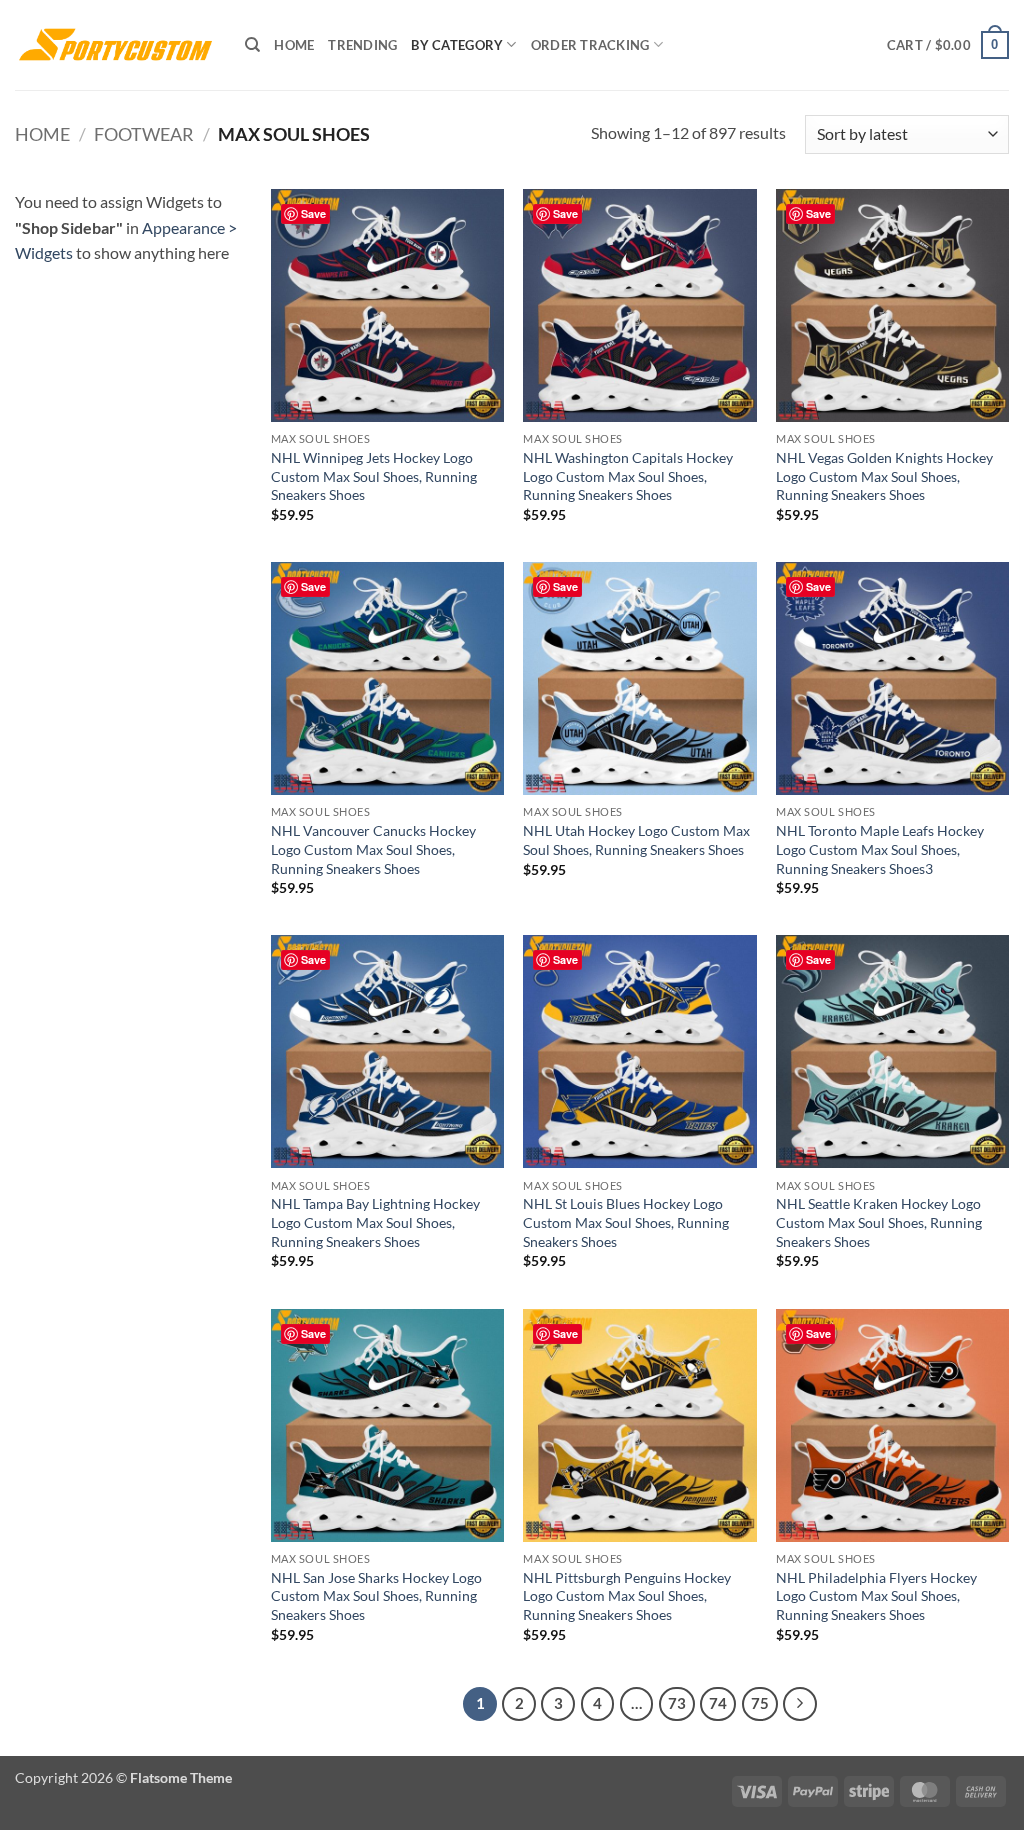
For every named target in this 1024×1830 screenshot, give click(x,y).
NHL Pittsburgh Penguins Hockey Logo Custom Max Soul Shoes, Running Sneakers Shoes (627, 1596)
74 (718, 1703)
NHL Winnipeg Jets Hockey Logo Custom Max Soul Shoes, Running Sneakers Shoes (374, 476)
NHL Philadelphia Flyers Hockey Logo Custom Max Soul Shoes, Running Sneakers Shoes (876, 1596)
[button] (948, 45)
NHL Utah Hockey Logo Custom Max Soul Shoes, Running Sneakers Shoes (636, 840)
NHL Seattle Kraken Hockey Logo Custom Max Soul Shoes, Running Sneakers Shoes (879, 1222)
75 (760, 1703)
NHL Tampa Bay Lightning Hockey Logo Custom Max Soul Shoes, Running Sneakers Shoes (375, 1222)
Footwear (144, 134)
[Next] (800, 1704)
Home (294, 45)
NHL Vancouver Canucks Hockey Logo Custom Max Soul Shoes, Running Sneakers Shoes (373, 849)
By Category (457, 45)
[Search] (252, 45)
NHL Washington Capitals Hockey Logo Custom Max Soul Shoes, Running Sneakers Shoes (628, 476)
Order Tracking (590, 45)
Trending (362, 45)
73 (677, 1703)
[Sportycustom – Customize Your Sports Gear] (115, 45)
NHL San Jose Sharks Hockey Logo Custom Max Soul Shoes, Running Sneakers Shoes (376, 1596)
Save (313, 213)
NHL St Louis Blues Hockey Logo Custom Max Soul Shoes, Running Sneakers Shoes (626, 1222)
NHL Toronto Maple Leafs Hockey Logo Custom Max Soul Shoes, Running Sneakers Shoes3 (880, 849)
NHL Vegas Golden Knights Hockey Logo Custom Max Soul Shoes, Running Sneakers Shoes (884, 476)
